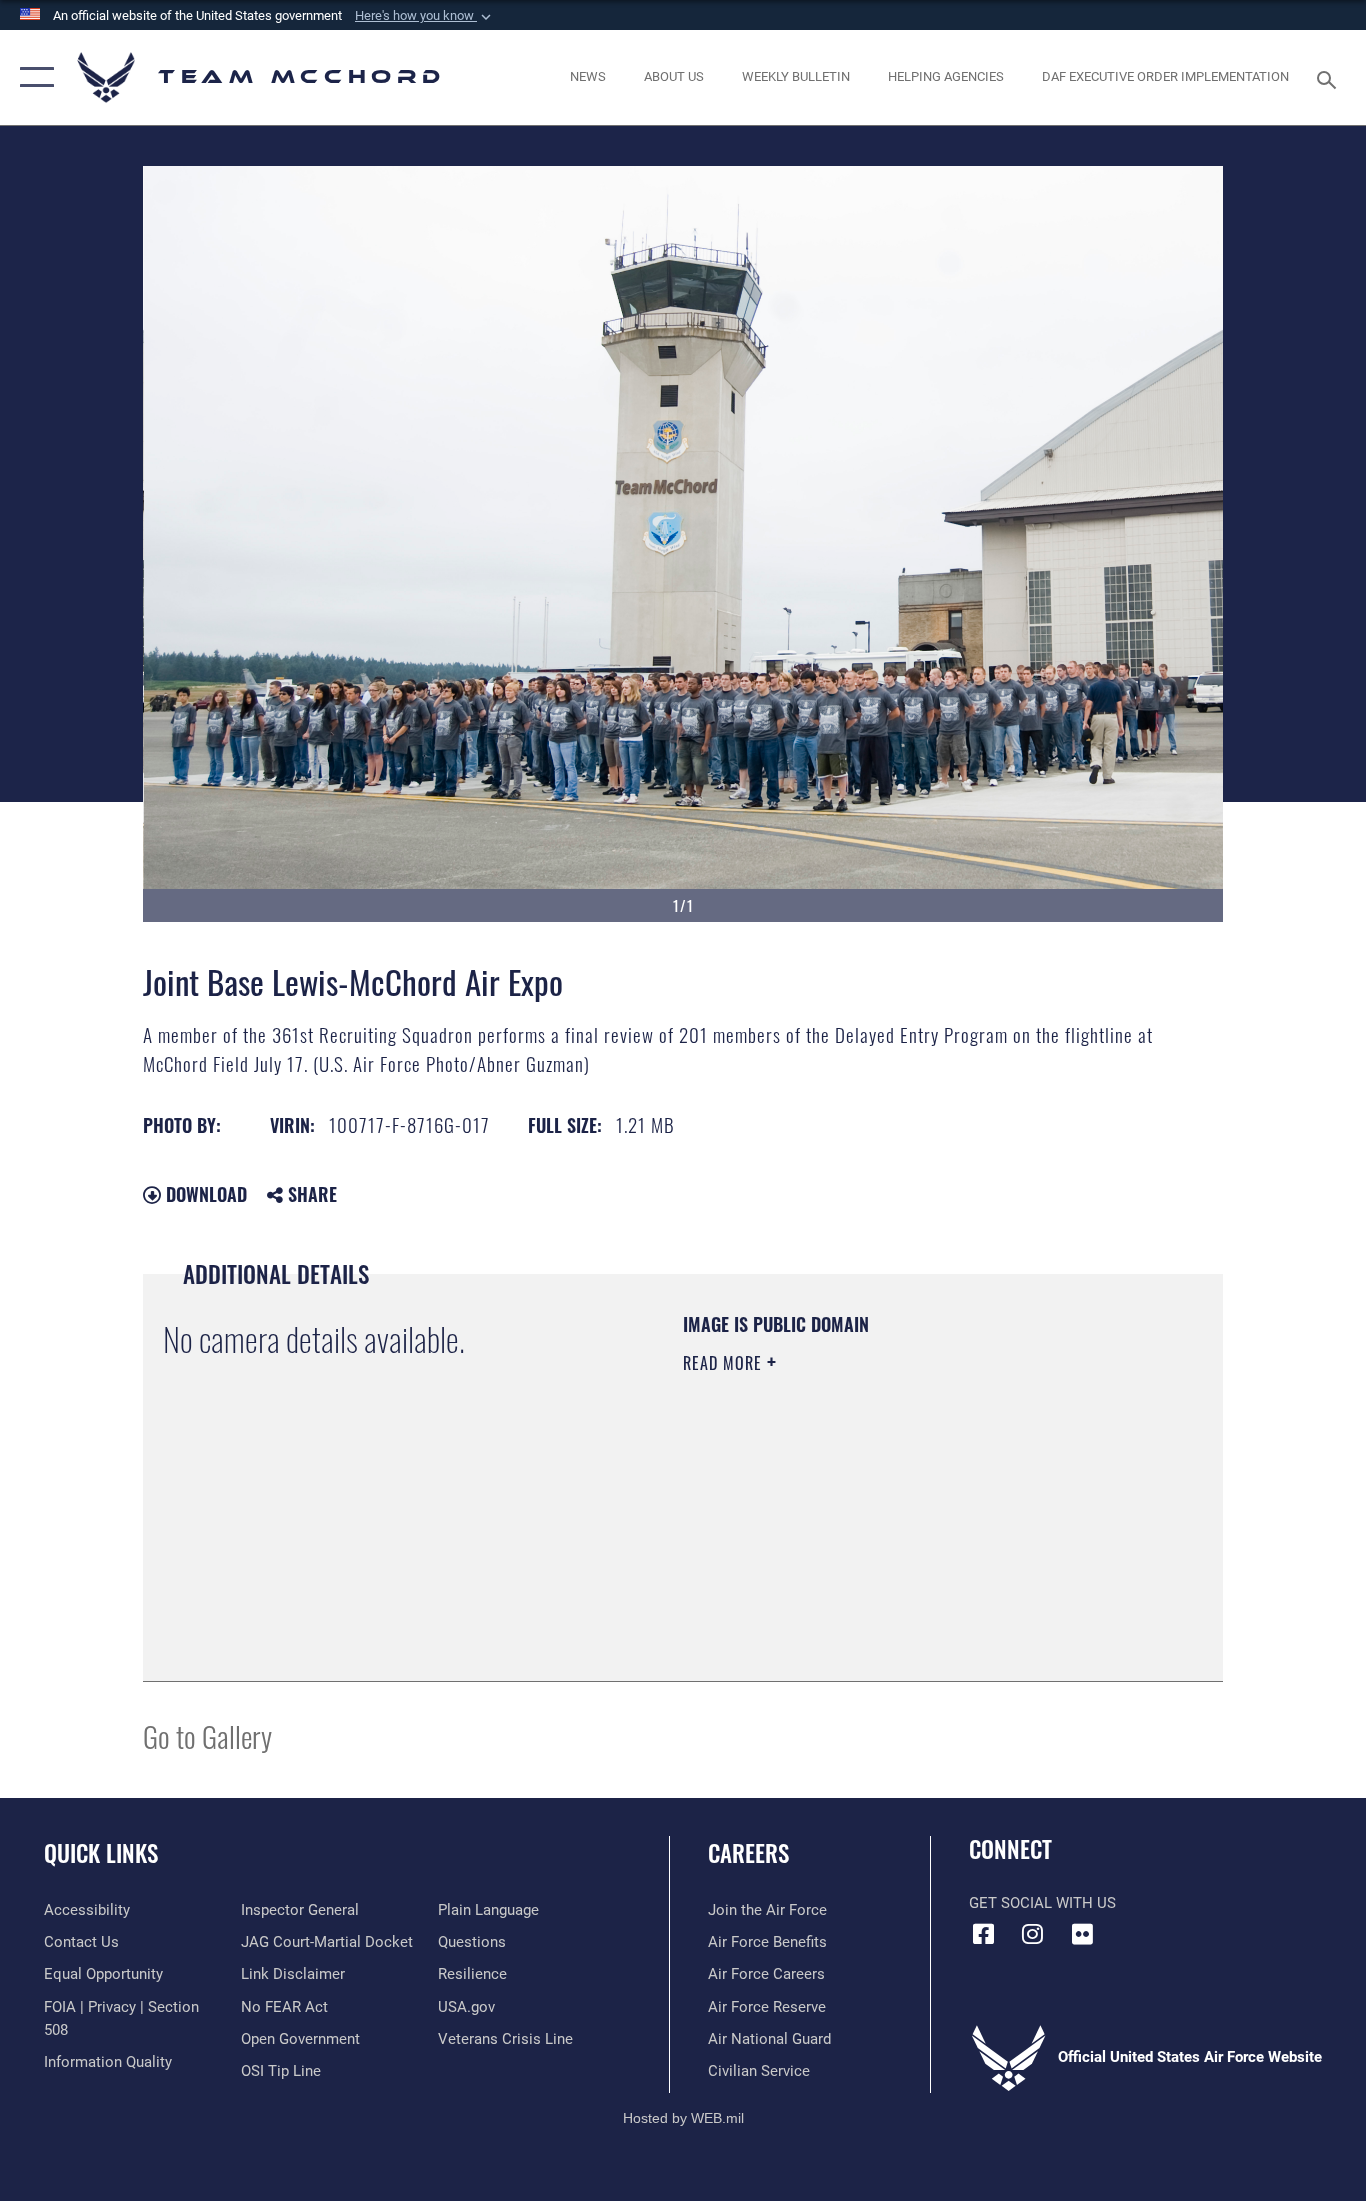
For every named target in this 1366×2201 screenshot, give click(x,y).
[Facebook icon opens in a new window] (984, 1934)
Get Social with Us (1042, 1903)
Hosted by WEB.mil (683, 2118)
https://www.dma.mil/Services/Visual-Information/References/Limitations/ (917, 1518)
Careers (748, 1853)
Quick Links (101, 1853)
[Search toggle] (1330, 78)
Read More (725, 1363)
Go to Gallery (207, 1735)
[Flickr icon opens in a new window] (1082, 1934)
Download (204, 1194)
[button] (425, 16)
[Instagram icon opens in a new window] (1033, 1934)
